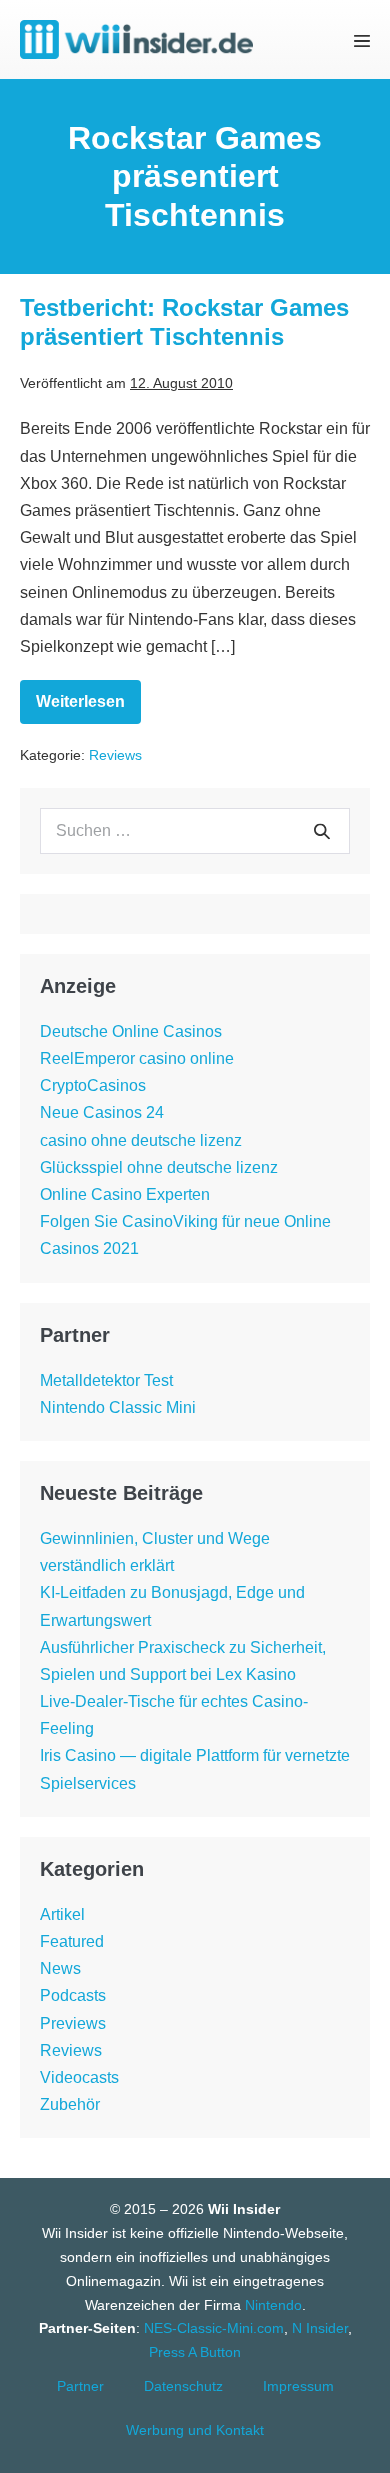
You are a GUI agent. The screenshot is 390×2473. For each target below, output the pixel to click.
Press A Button (195, 2352)
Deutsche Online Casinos (131, 1031)
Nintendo (273, 2305)
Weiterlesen (88, 708)
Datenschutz (183, 2386)
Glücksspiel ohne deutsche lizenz (159, 1167)
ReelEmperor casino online (137, 1058)
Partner (80, 2386)
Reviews (115, 755)
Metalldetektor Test (106, 1380)
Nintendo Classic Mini (118, 1407)
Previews (73, 2023)
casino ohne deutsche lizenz (141, 1140)
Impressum (298, 2386)
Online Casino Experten (125, 1194)
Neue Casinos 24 (102, 1112)
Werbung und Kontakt (195, 2430)
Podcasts (73, 1995)
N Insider (320, 2328)
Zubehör (70, 2104)
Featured (72, 1941)
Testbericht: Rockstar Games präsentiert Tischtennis (184, 322)
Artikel (62, 1914)
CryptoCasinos (93, 1085)
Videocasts (79, 2077)
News (60, 1968)
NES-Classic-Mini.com (214, 2328)
